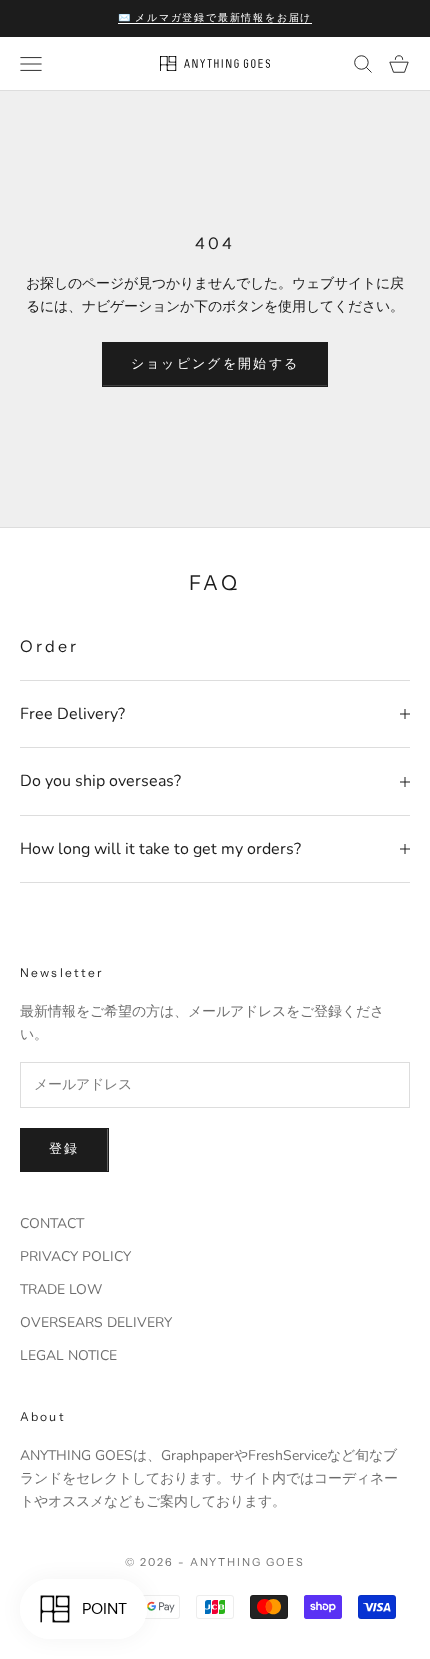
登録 (64, 1149)
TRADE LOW (61, 1289)
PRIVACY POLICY (75, 1256)
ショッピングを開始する (215, 364)
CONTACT (52, 1223)
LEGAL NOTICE (68, 1355)
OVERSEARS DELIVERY (96, 1322)
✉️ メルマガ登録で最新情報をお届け (215, 17)
